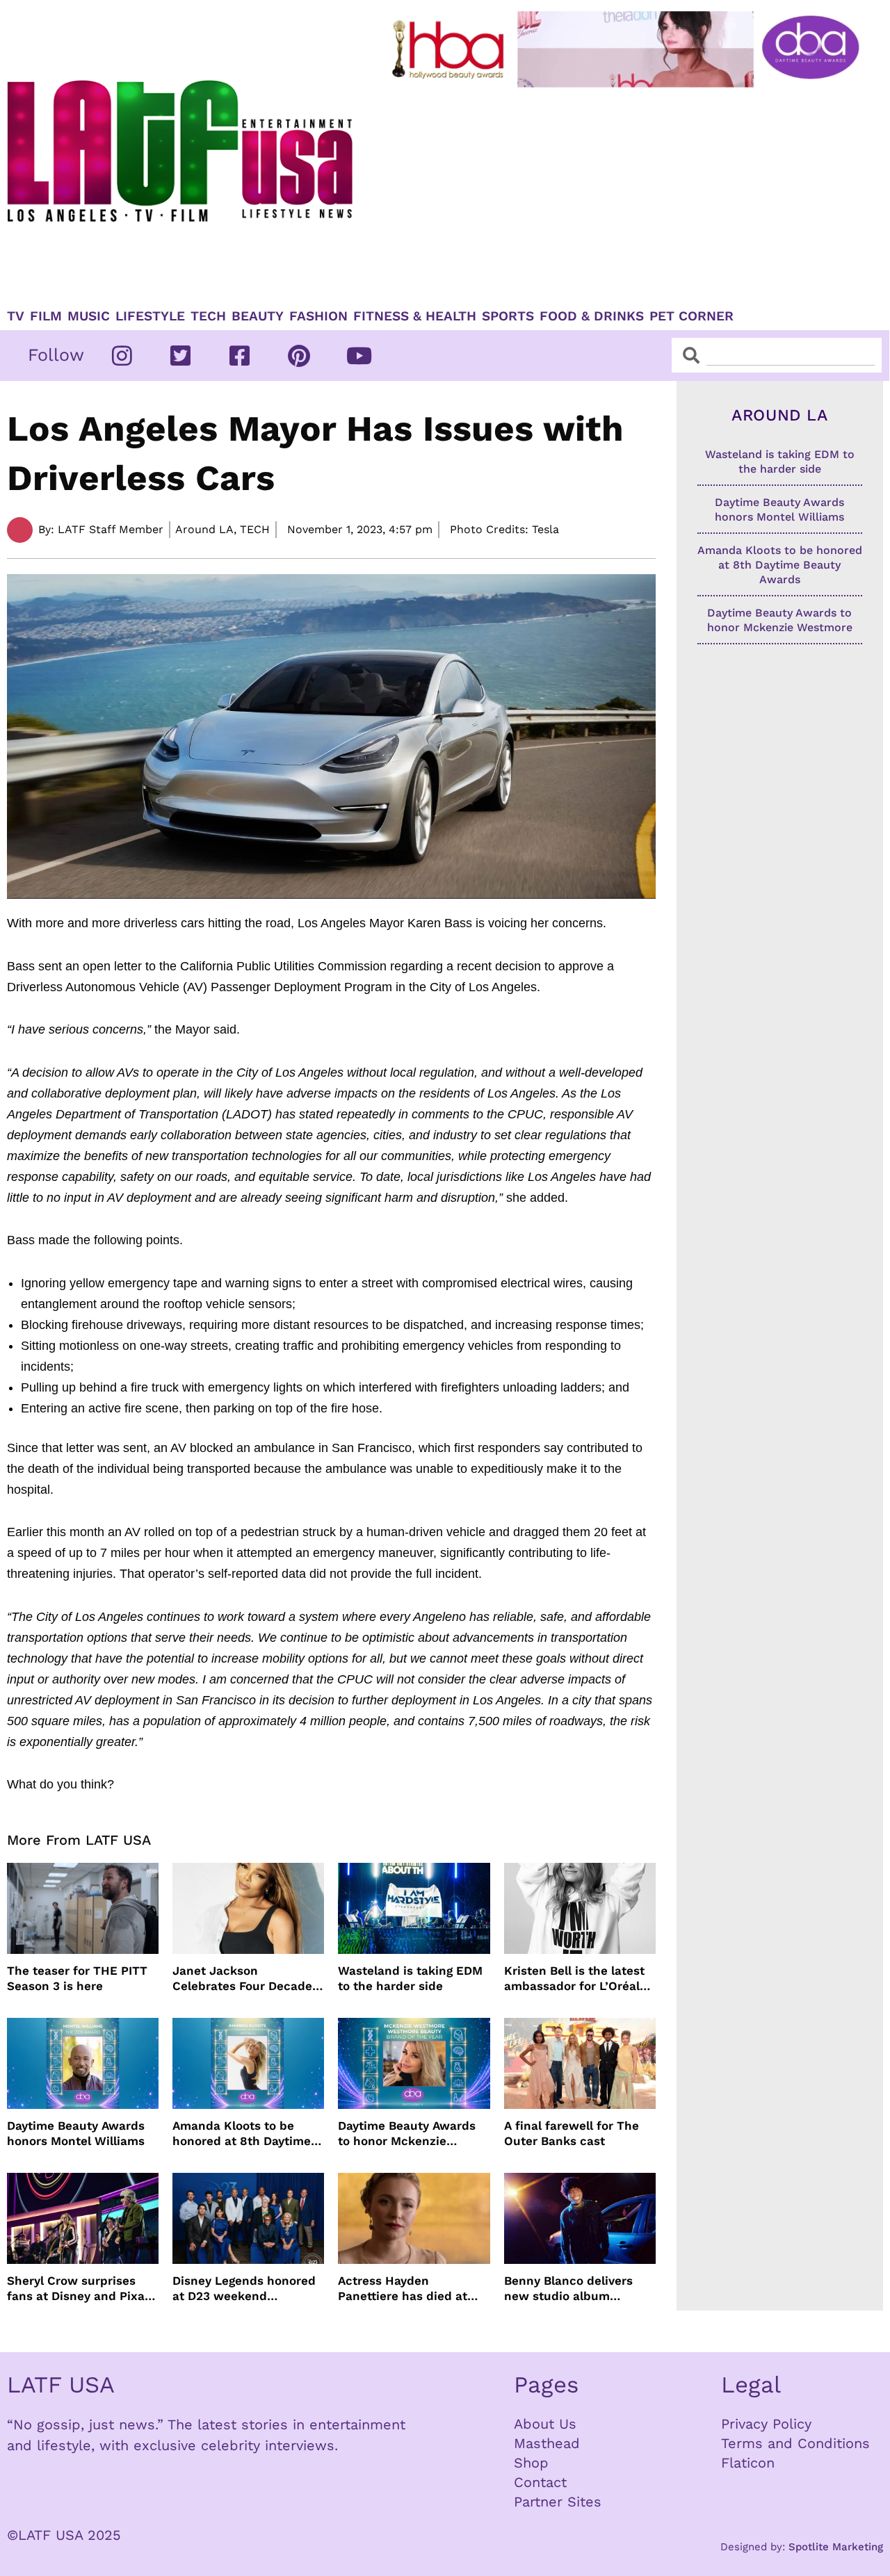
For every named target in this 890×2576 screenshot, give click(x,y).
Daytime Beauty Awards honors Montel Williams (76, 2133)
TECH (208, 316)
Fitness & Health (415, 316)
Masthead (547, 2443)
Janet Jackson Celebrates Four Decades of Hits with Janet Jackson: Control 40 (245, 1979)
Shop (531, 2463)
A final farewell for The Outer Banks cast (572, 2133)
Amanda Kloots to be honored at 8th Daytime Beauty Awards (242, 2134)
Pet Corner (691, 316)
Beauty (258, 316)
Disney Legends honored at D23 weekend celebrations (244, 2289)
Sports (508, 316)
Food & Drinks (592, 316)
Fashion (318, 316)
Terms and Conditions (795, 2443)
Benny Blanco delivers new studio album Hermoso (568, 2289)
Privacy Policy (766, 2424)
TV (16, 316)
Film (46, 316)
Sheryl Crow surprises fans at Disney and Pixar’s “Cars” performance (83, 2289)
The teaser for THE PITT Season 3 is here (77, 1978)
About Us (545, 2424)
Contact (540, 2482)
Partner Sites (558, 2502)
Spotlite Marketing (836, 2547)
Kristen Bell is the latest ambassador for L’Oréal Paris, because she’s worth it (574, 1979)
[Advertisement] (628, 193)
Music (89, 316)
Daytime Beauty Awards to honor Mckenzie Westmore (407, 2134)
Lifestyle (150, 316)
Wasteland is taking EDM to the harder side (410, 1978)
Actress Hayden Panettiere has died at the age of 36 (403, 2289)
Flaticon (748, 2463)
